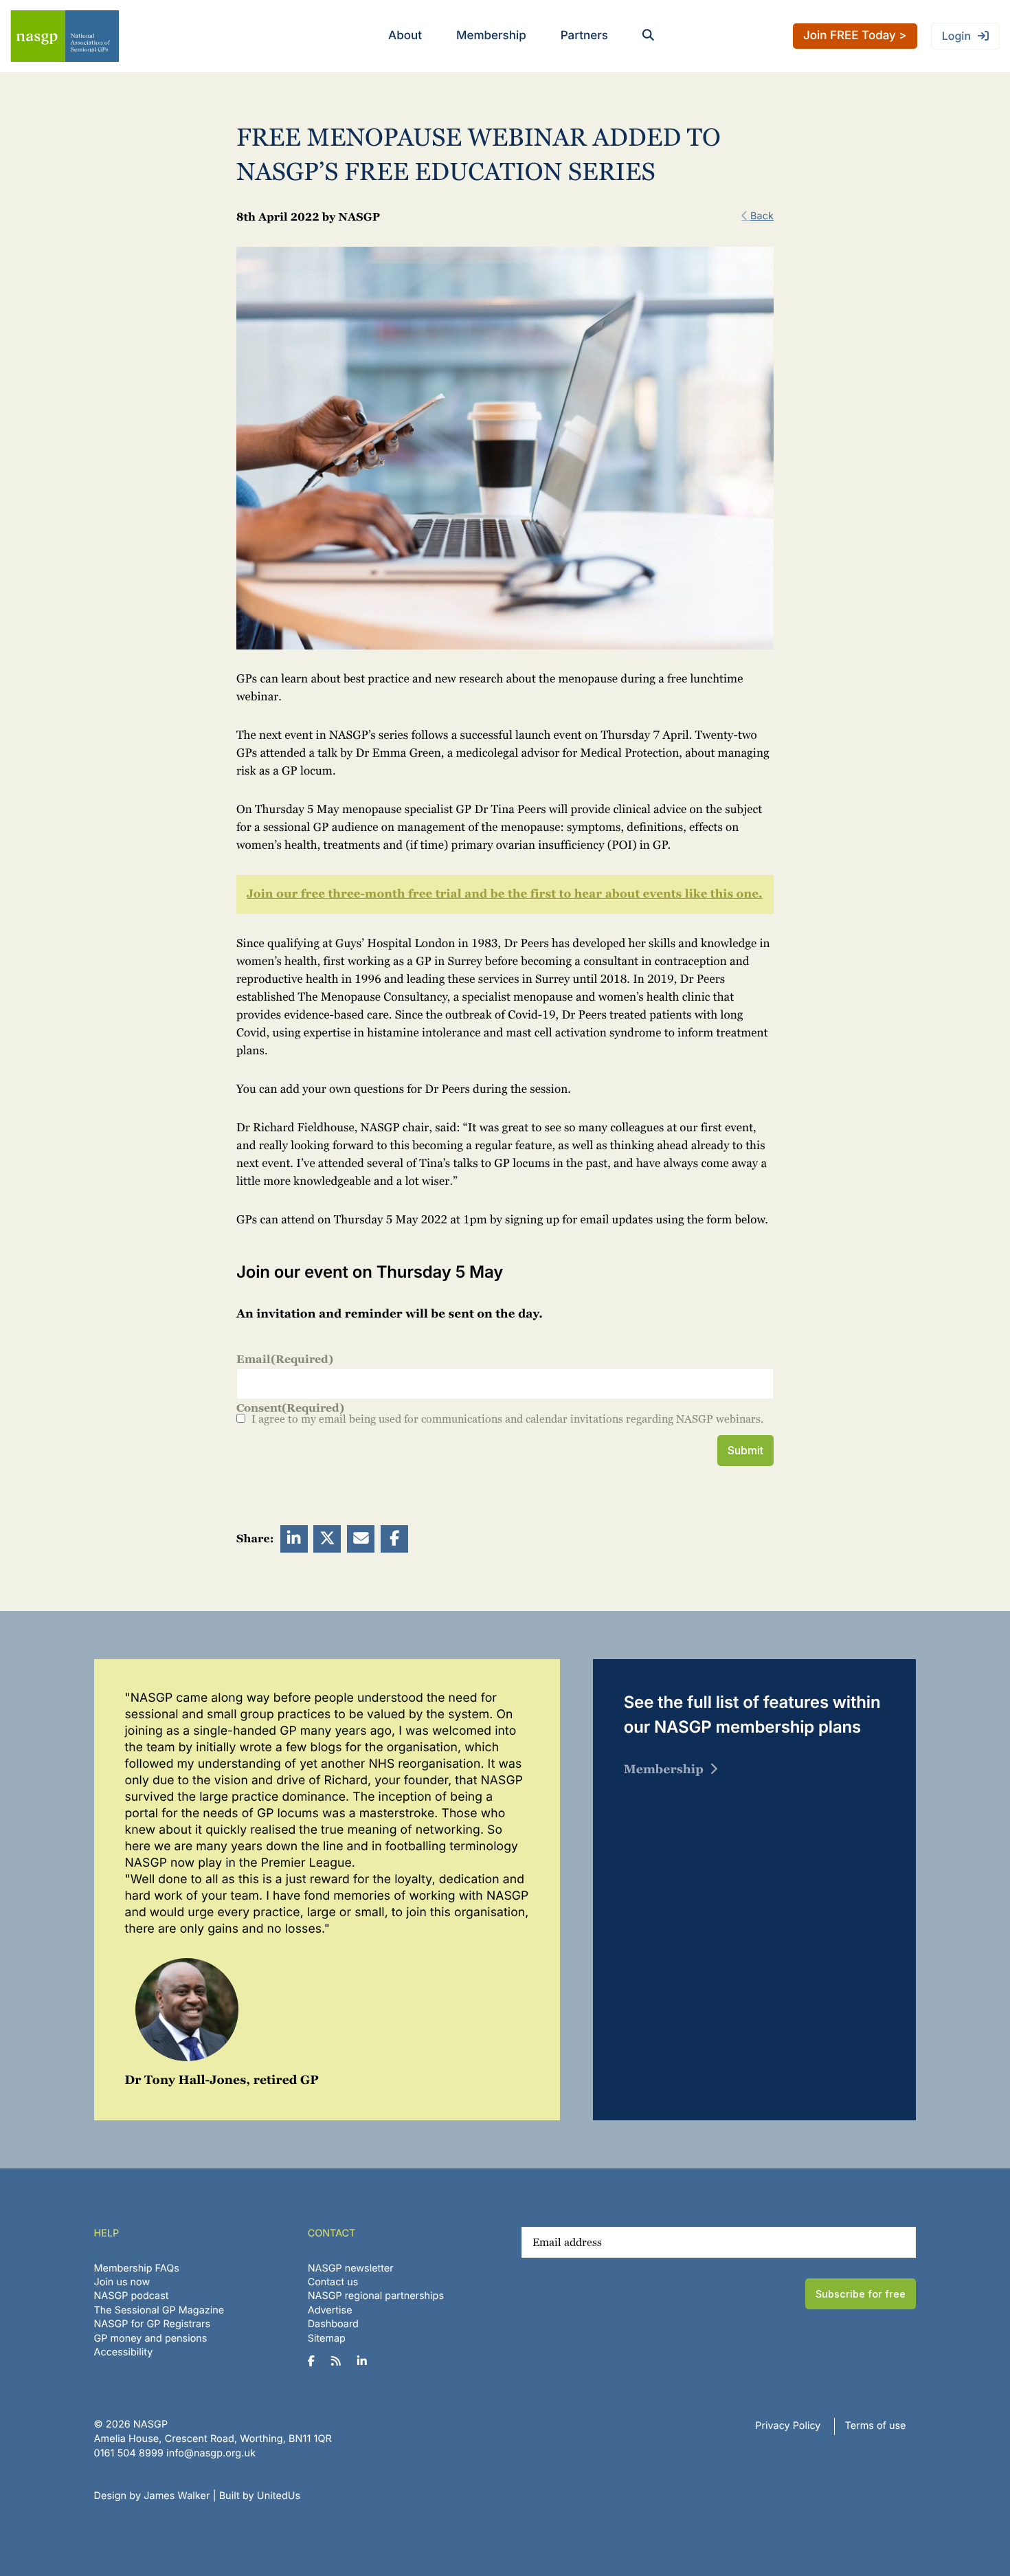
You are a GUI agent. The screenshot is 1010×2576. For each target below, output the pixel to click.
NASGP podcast (132, 2296)
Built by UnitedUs (260, 2496)
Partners (584, 36)
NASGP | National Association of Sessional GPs (65, 36)
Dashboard (333, 2324)
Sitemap (327, 2339)
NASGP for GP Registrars (153, 2324)
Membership (491, 36)
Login (956, 36)
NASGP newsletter (351, 2268)
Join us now (122, 2282)
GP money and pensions (151, 2339)
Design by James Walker (152, 2496)
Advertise (330, 2310)
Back (762, 216)
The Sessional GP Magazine (159, 2310)
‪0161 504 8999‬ (129, 2453)
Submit (745, 1450)
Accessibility (124, 2352)
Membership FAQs (137, 2268)
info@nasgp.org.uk (211, 2453)
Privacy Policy (788, 2426)
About (405, 36)
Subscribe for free (861, 2294)
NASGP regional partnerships (376, 2296)
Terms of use (876, 2426)
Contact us (333, 2282)
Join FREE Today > (855, 36)
